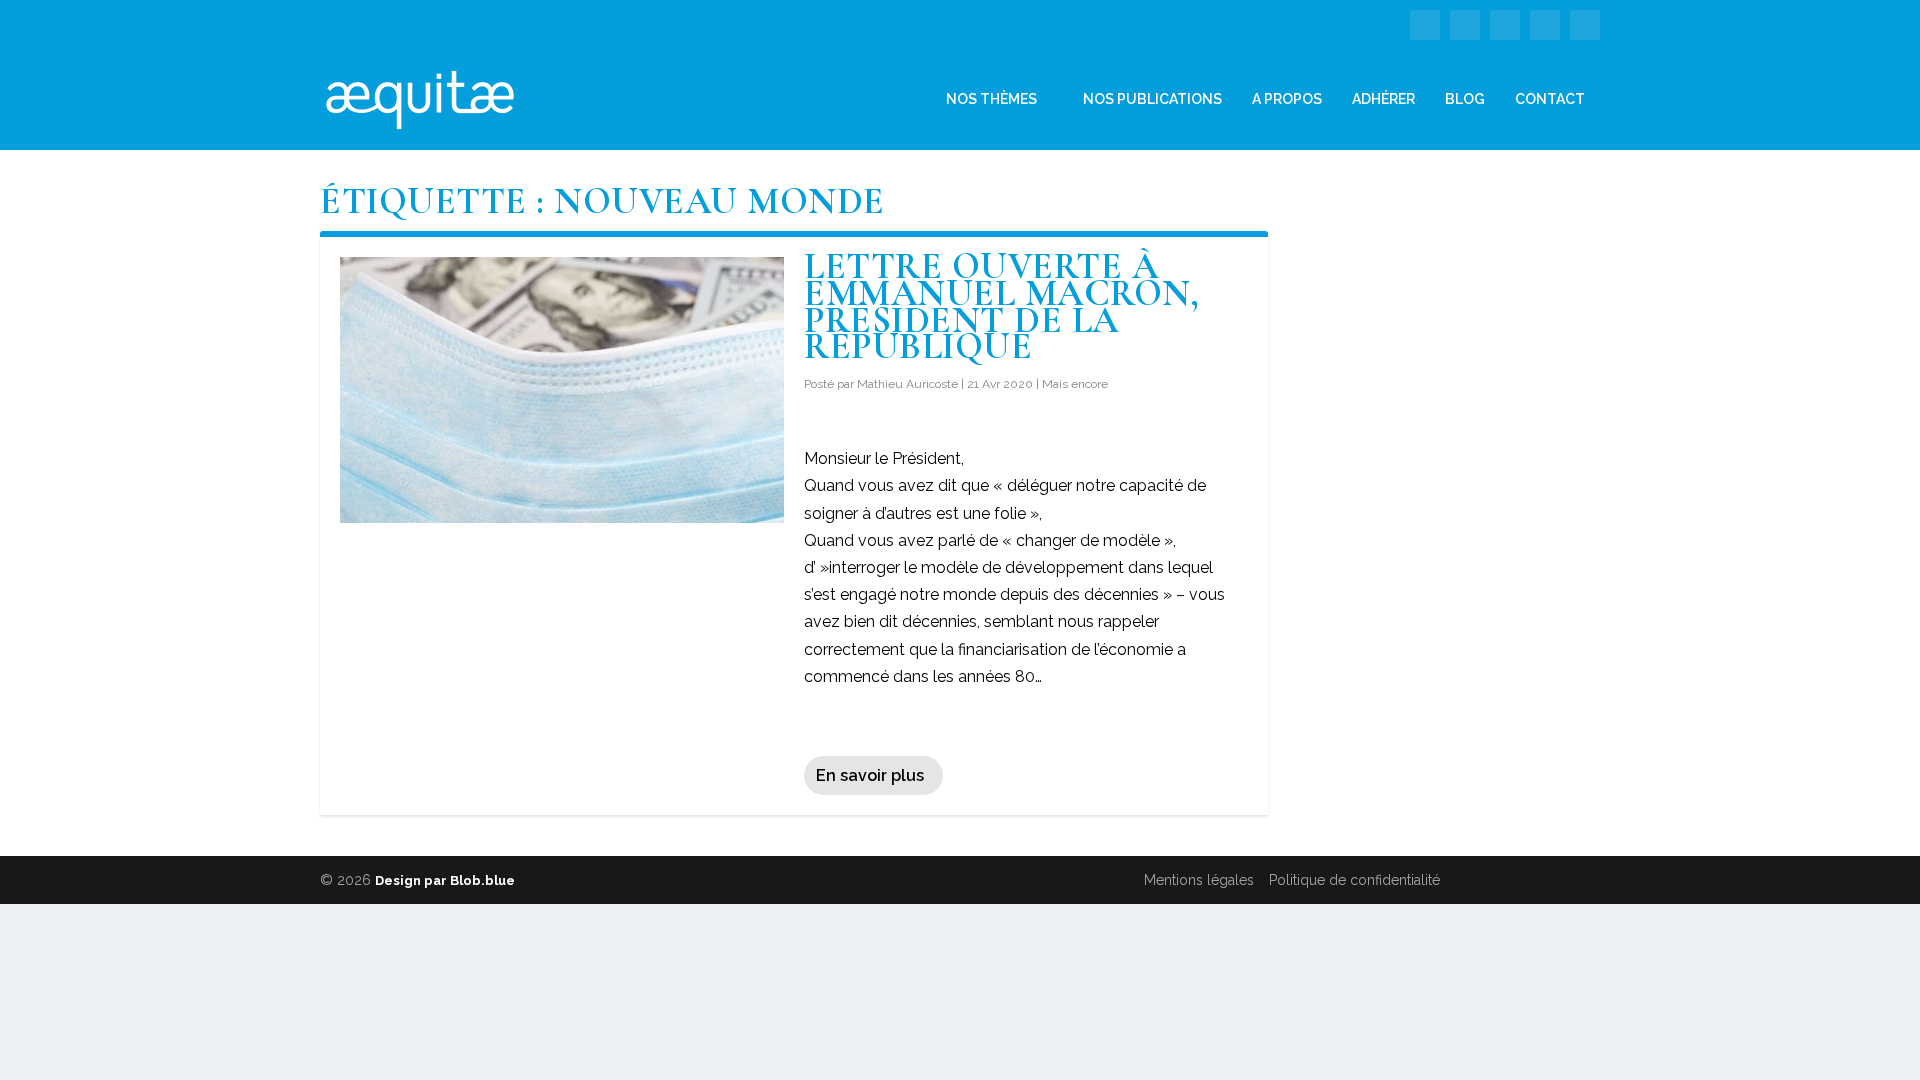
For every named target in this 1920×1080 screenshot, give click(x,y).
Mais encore (1075, 384)
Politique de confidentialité (1354, 880)
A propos (1287, 99)
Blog (1465, 99)
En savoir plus (870, 775)
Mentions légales (1199, 880)
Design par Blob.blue (445, 880)
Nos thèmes (991, 99)
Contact (1550, 99)
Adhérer (1383, 99)
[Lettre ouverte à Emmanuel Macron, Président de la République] (562, 390)
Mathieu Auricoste (907, 384)
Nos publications (1152, 99)
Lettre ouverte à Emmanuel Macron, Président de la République (1001, 306)
